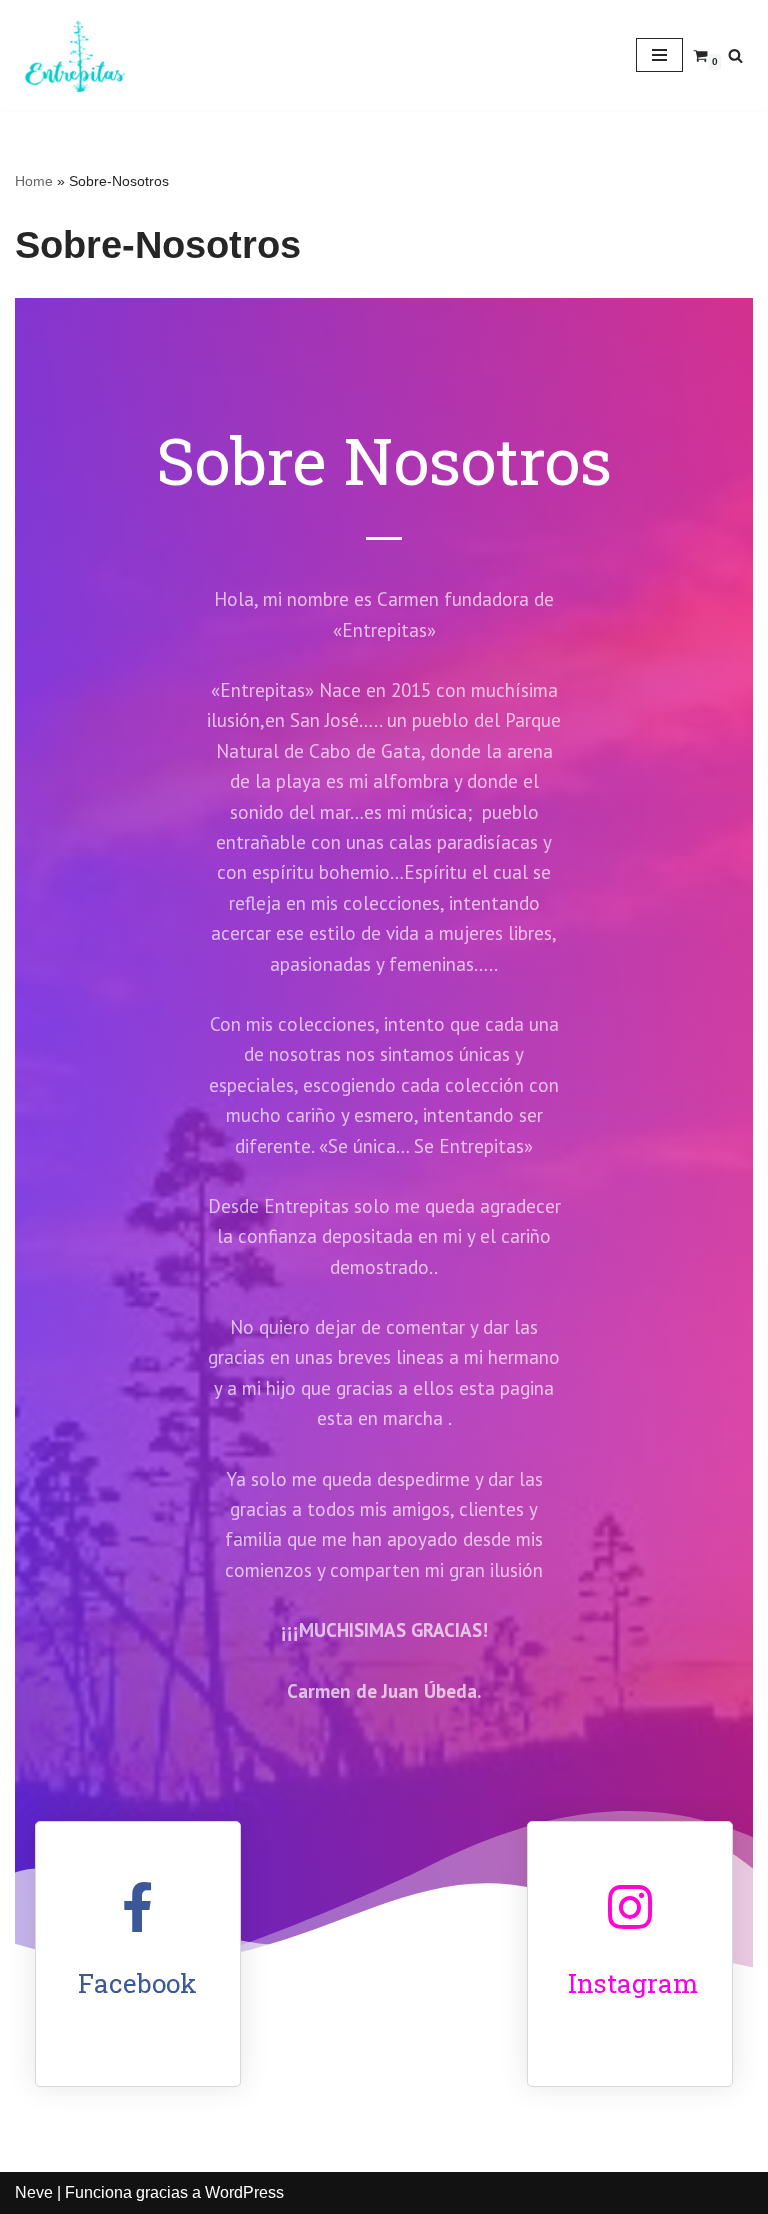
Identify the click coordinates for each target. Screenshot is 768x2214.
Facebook (137, 1983)
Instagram (633, 1983)
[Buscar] (735, 55)
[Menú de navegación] (659, 55)
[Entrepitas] (75, 55)
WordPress (244, 2192)
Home (34, 181)
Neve (34, 2192)
